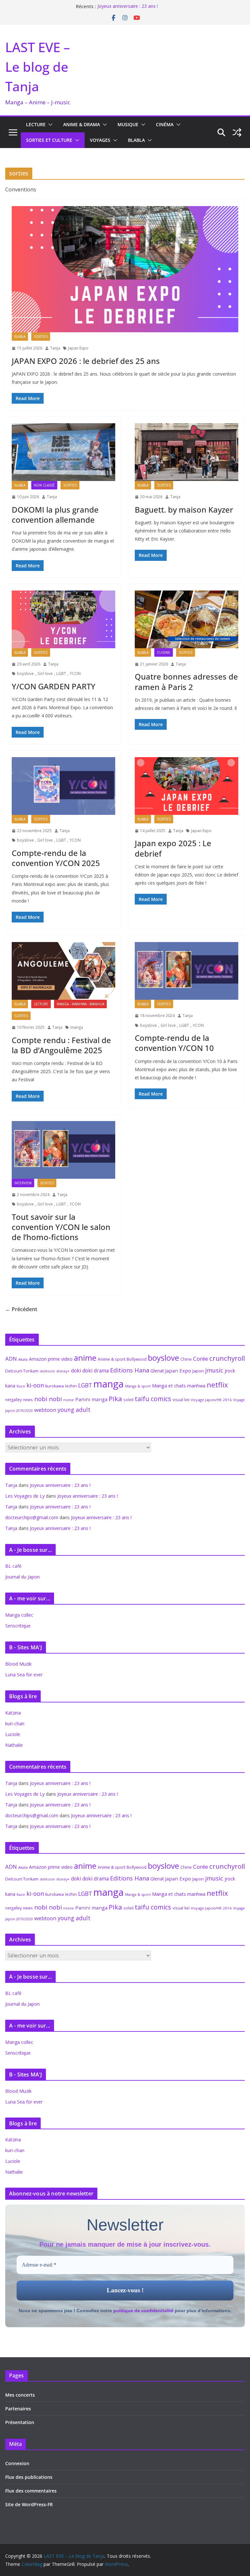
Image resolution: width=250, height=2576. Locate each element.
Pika (115, 1399)
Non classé (44, 485)
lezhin (71, 1386)
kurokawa (55, 1386)
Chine (186, 1359)
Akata (23, 1359)
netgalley (14, 1400)
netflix (217, 1385)
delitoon (47, 1371)
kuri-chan (15, 1723)
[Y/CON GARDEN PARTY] (63, 619)
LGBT (61, 674)
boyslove (25, 674)
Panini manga (91, 1399)
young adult (74, 1410)
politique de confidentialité (143, 2311)
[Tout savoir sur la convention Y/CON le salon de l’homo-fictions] (63, 1150)
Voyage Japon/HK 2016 (211, 1400)
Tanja (55, 348)
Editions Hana (130, 1370)
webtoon (45, 1410)
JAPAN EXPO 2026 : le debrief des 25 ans (86, 361)
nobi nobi (48, 1399)
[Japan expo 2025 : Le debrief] (187, 786)
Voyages (100, 140)
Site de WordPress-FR (29, 2504)
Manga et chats (169, 1385)
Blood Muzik (18, 1664)
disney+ (63, 1371)
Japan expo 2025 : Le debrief (173, 848)
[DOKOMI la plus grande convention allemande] (63, 452)
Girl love (45, 674)
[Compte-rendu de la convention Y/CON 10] (187, 971)
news (28, 1400)
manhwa (196, 1386)
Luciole (13, 1734)
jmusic (214, 1370)
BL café (13, 1566)
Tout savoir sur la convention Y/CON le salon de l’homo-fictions (61, 1227)
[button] (49, 125)
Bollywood (137, 1359)
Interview (23, 1183)
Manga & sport (138, 1386)
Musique (128, 124)
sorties (41, 337)
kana (10, 1386)
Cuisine (164, 652)
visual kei (181, 1400)
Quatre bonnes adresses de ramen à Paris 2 (186, 681)
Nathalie (14, 1745)
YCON (75, 674)
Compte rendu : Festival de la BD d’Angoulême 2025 (61, 1045)
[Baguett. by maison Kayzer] (187, 452)
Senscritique (18, 1626)
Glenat (157, 1371)
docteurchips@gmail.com (32, 1517)
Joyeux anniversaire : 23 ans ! (128, 6)
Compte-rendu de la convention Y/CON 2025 (56, 858)
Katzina (13, 1713)
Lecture (36, 124)
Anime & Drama (82, 124)
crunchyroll (227, 1358)
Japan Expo (78, 348)
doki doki (82, 1370)
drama (101, 1370)
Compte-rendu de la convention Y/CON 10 (174, 1043)
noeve (69, 1400)
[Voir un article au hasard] (237, 132)
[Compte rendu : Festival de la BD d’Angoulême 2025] (63, 971)
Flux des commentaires (31, 2491)
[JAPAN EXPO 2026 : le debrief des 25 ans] (125, 269)
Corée (201, 1359)
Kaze (21, 1386)
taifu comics (153, 1399)
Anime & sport (111, 1359)
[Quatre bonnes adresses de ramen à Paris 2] (187, 619)
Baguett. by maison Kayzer (184, 509)
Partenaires (18, 2409)
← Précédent (21, 1309)
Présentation (20, 2422)
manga (77, 1027)
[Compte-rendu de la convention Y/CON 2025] (63, 786)
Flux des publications (29, 2477)
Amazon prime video (51, 1359)
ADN (11, 1359)
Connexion (17, 2463)
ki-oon (35, 1385)
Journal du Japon (22, 1577)
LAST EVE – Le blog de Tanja (38, 67)
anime (85, 1358)
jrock (230, 1371)
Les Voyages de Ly (25, 1496)
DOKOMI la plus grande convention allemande (55, 515)
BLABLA (136, 140)
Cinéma (165, 124)
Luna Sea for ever (24, 1675)
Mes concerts (20, 2395)
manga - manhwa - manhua (80, 1004)
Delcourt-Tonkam (22, 1371)
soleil (128, 1400)
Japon (198, 1371)
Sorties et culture (49, 140)
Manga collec (19, 1615)
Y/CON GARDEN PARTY (54, 686)
